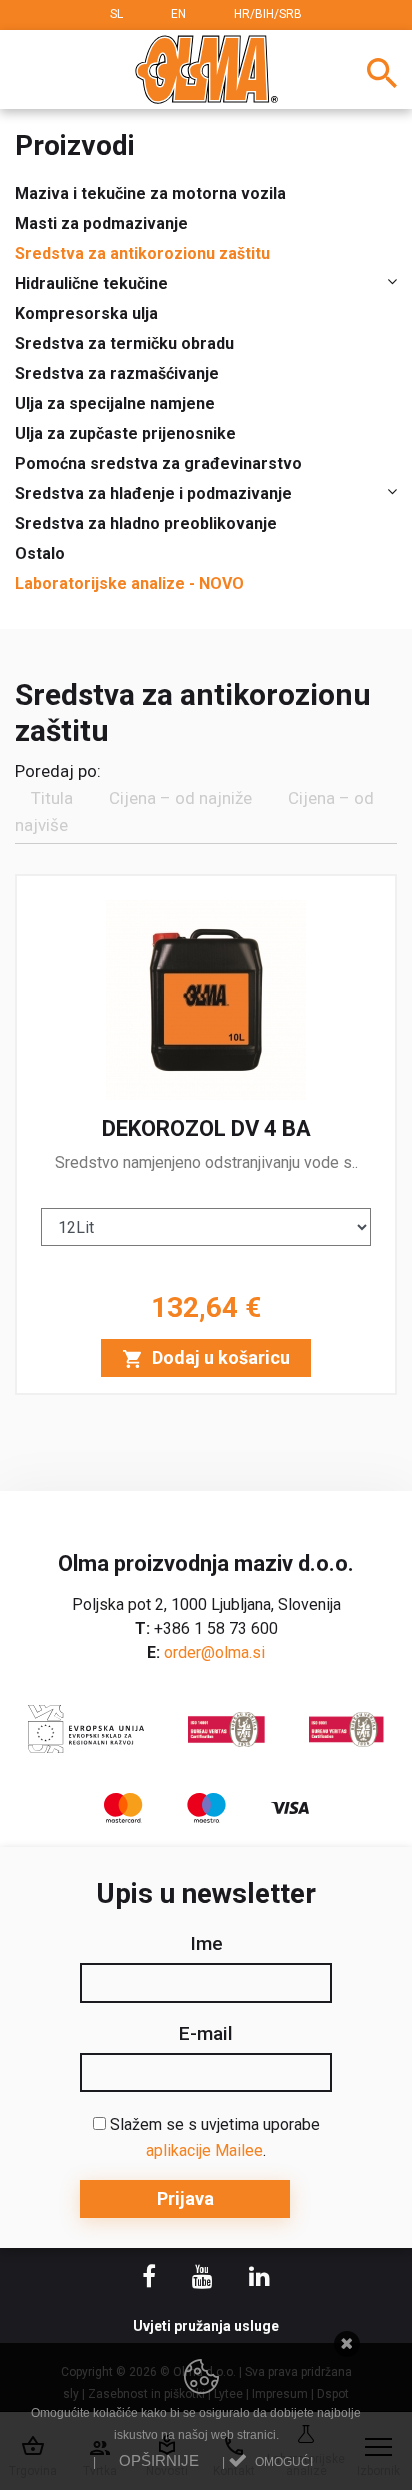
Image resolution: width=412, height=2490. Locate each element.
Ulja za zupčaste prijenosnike (125, 433)
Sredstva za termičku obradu (124, 343)
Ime (206, 1944)
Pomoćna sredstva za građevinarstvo (158, 463)
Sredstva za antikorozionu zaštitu (142, 253)
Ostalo (40, 553)
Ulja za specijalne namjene (115, 403)
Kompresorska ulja (86, 313)
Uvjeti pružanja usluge (206, 2326)
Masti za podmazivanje (101, 223)
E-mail (206, 2034)
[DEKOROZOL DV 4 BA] (206, 1134)
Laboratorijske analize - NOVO (129, 583)
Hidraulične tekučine (91, 283)
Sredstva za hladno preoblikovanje (146, 523)
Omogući (284, 2462)
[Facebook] (151, 2279)
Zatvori (347, 2344)
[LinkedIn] (259, 2279)
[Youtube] (204, 2279)
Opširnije (159, 2460)
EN (178, 14)
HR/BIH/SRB (268, 14)
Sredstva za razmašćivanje (117, 373)
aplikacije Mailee (204, 2150)
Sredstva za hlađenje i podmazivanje (153, 493)
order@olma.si (214, 1652)
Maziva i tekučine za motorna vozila (150, 193)
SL (116, 14)
